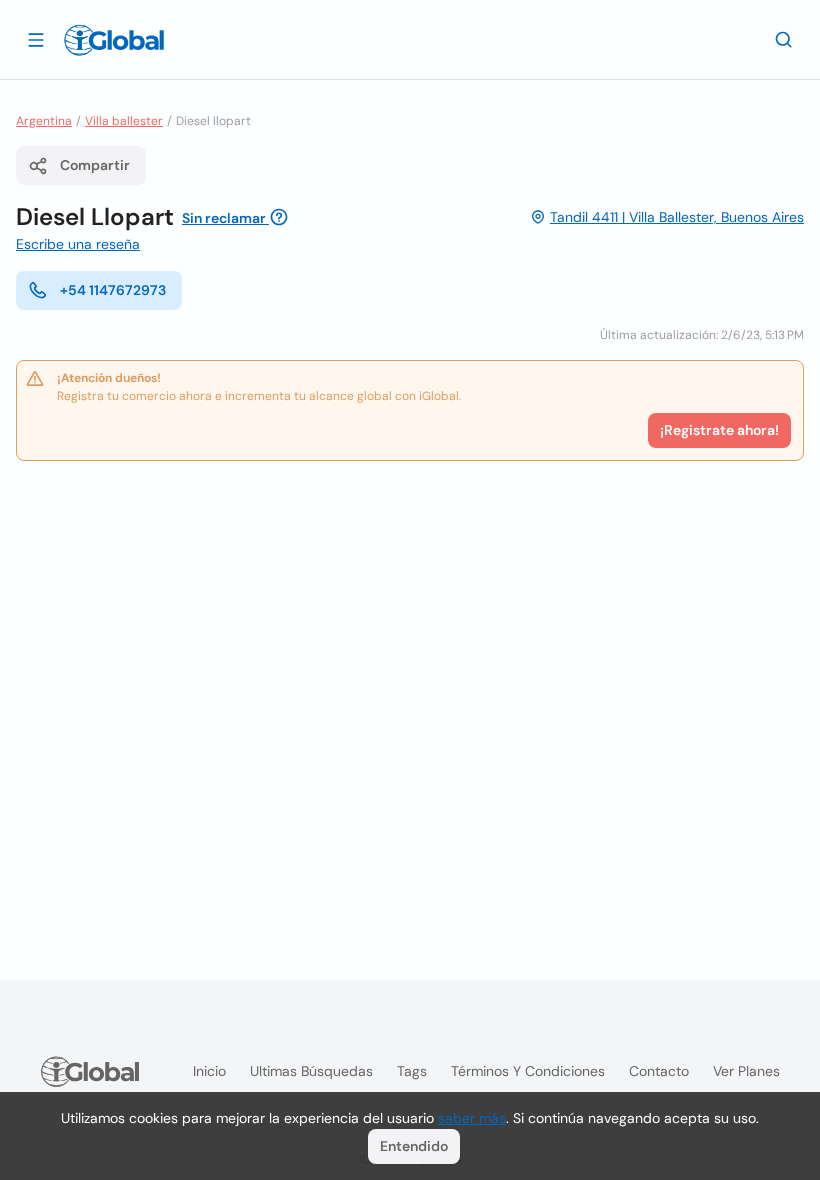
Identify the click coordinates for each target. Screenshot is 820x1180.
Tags (412, 1071)
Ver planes (746, 1071)
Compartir (95, 165)
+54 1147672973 (113, 290)
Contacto (659, 1071)
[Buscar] (784, 39)
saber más (472, 1118)
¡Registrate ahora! (719, 430)
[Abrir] (36, 39)
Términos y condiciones (528, 1071)
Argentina (44, 121)
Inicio (209, 1071)
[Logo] (114, 40)
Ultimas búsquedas (311, 1071)
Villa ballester (124, 121)
